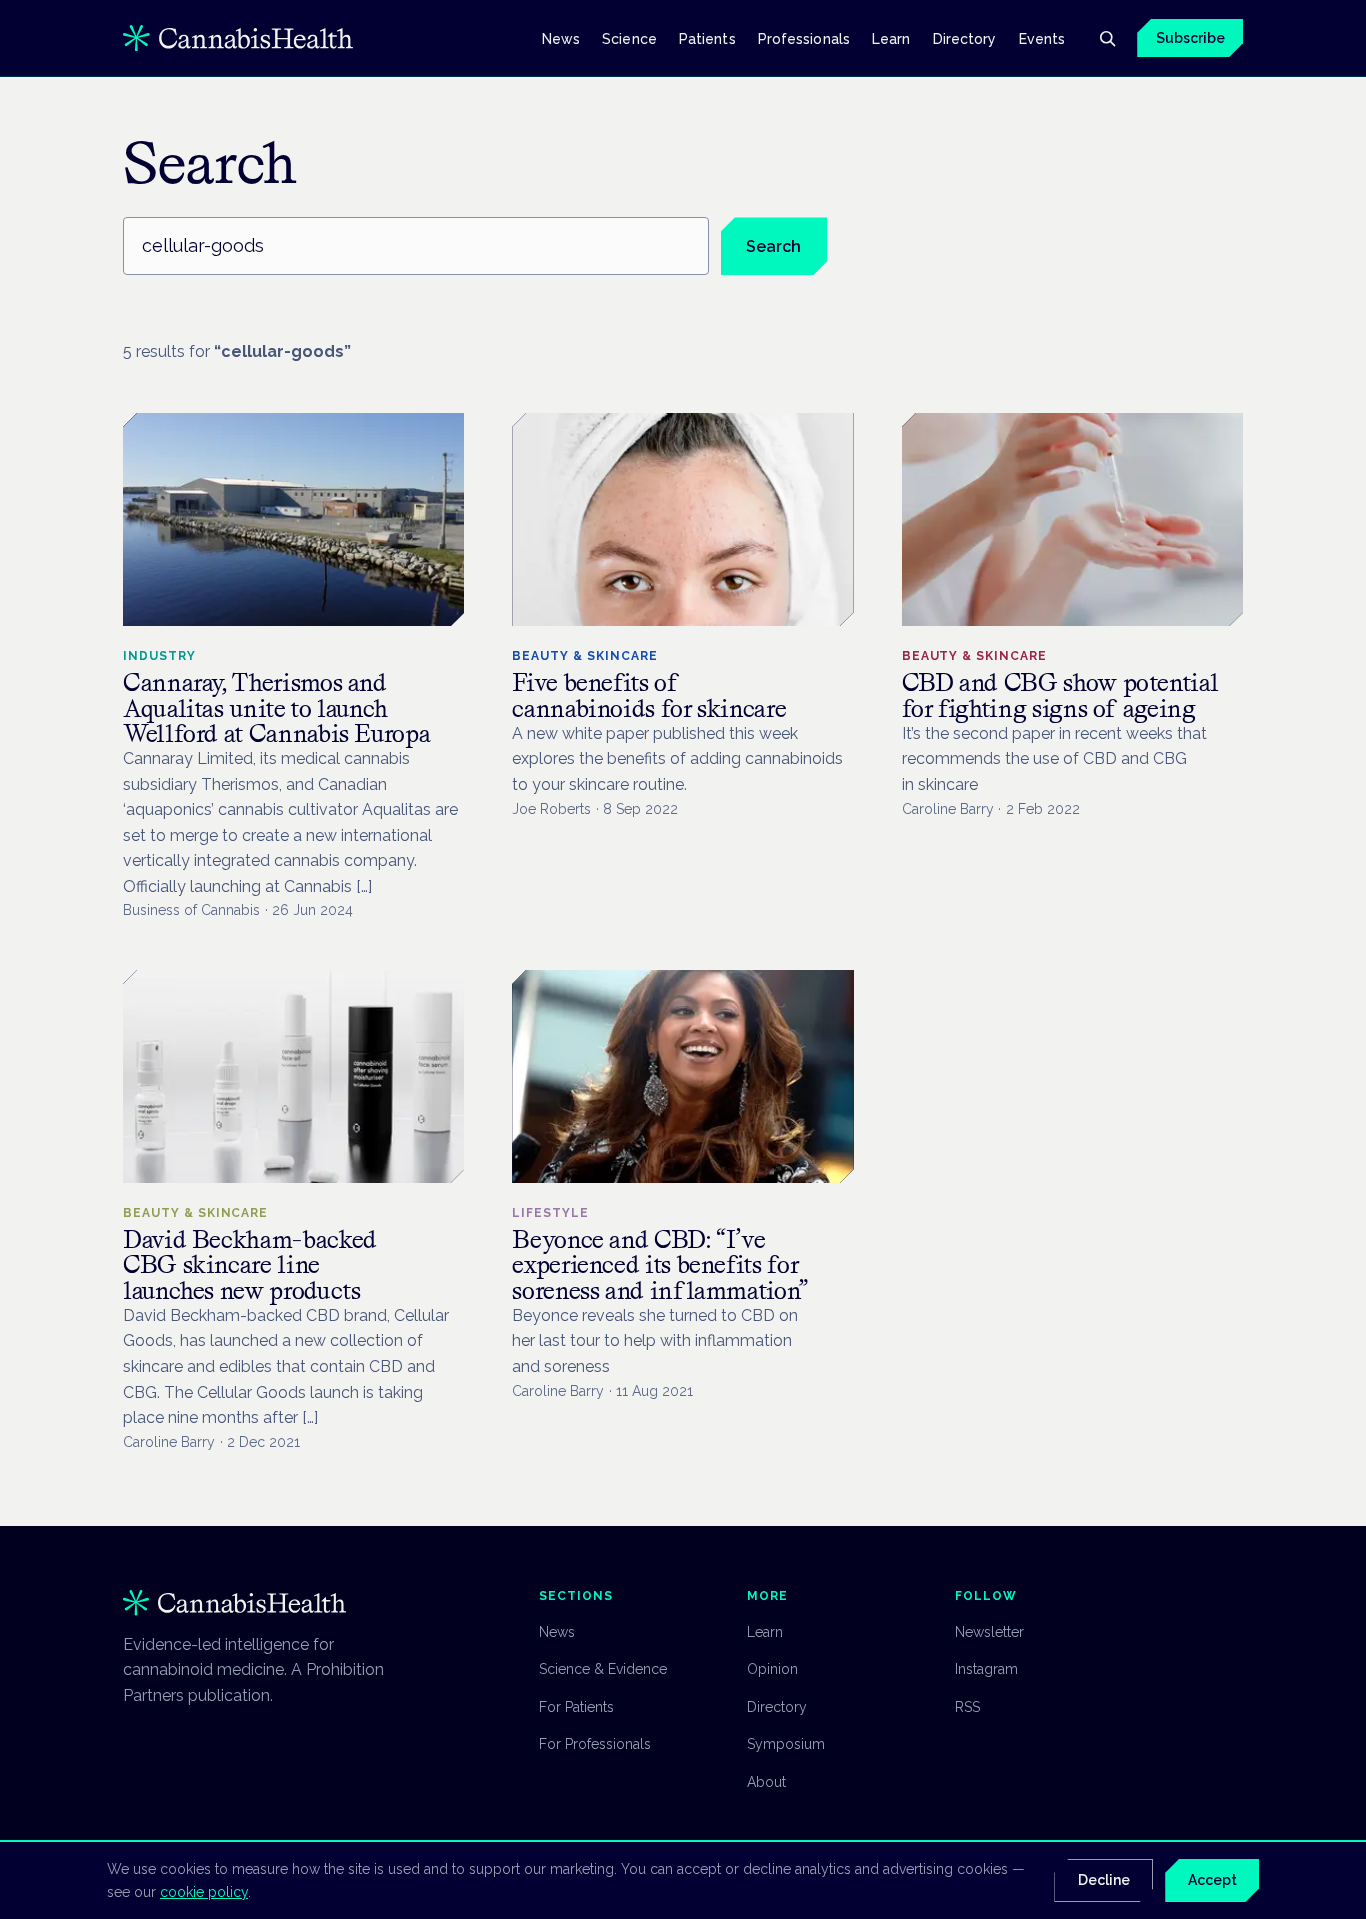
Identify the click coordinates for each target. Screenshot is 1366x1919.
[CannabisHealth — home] (238, 38)
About (766, 1782)
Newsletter (989, 1632)
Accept (1212, 1880)
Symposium (786, 1744)
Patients (707, 38)
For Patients (576, 1707)
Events (1042, 38)
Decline (1104, 1880)
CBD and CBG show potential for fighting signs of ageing (1060, 695)
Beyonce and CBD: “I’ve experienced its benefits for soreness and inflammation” (660, 1264)
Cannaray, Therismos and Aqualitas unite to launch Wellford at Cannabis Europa (276, 707)
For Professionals (595, 1744)
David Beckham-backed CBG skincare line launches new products (250, 1264)
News (561, 38)
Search (773, 246)
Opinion (772, 1669)
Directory (965, 38)
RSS (967, 1707)
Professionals (804, 38)
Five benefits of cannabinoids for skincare (649, 695)
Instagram (986, 1669)
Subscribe (1190, 38)
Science (629, 38)
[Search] (1107, 38)
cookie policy (204, 1892)
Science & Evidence (603, 1669)
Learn (891, 38)
